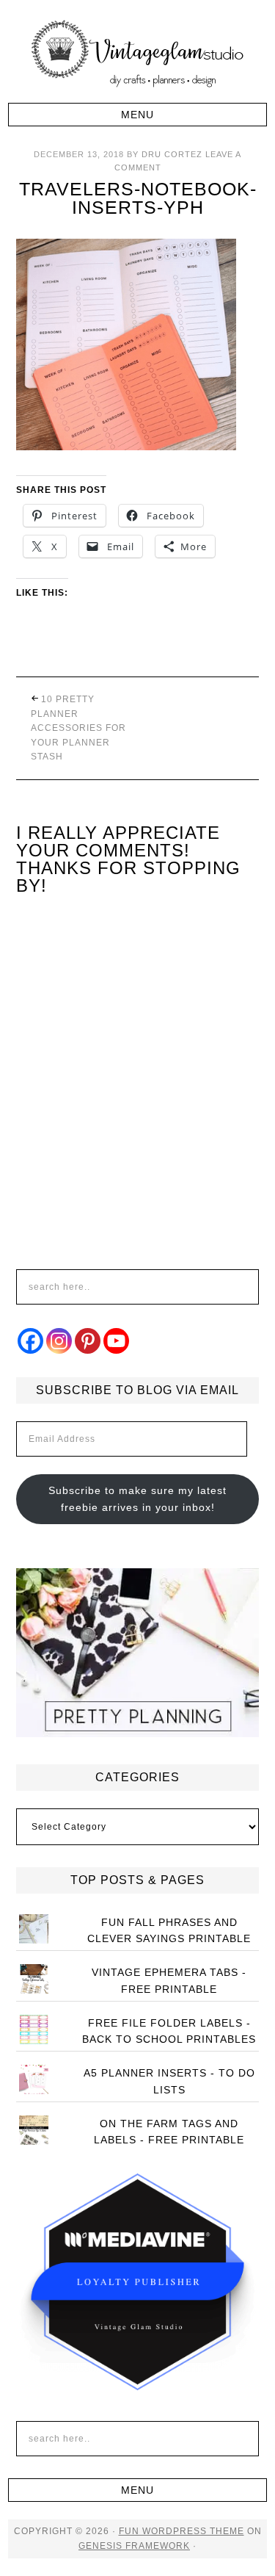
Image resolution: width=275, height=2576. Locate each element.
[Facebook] (30, 1341)
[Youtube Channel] (116, 1341)
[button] (137, 115)
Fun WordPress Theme (181, 2531)
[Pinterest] (88, 1341)
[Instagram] (59, 1341)
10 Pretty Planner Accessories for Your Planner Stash (78, 728)
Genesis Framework (134, 2546)
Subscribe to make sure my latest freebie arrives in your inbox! (137, 1499)
